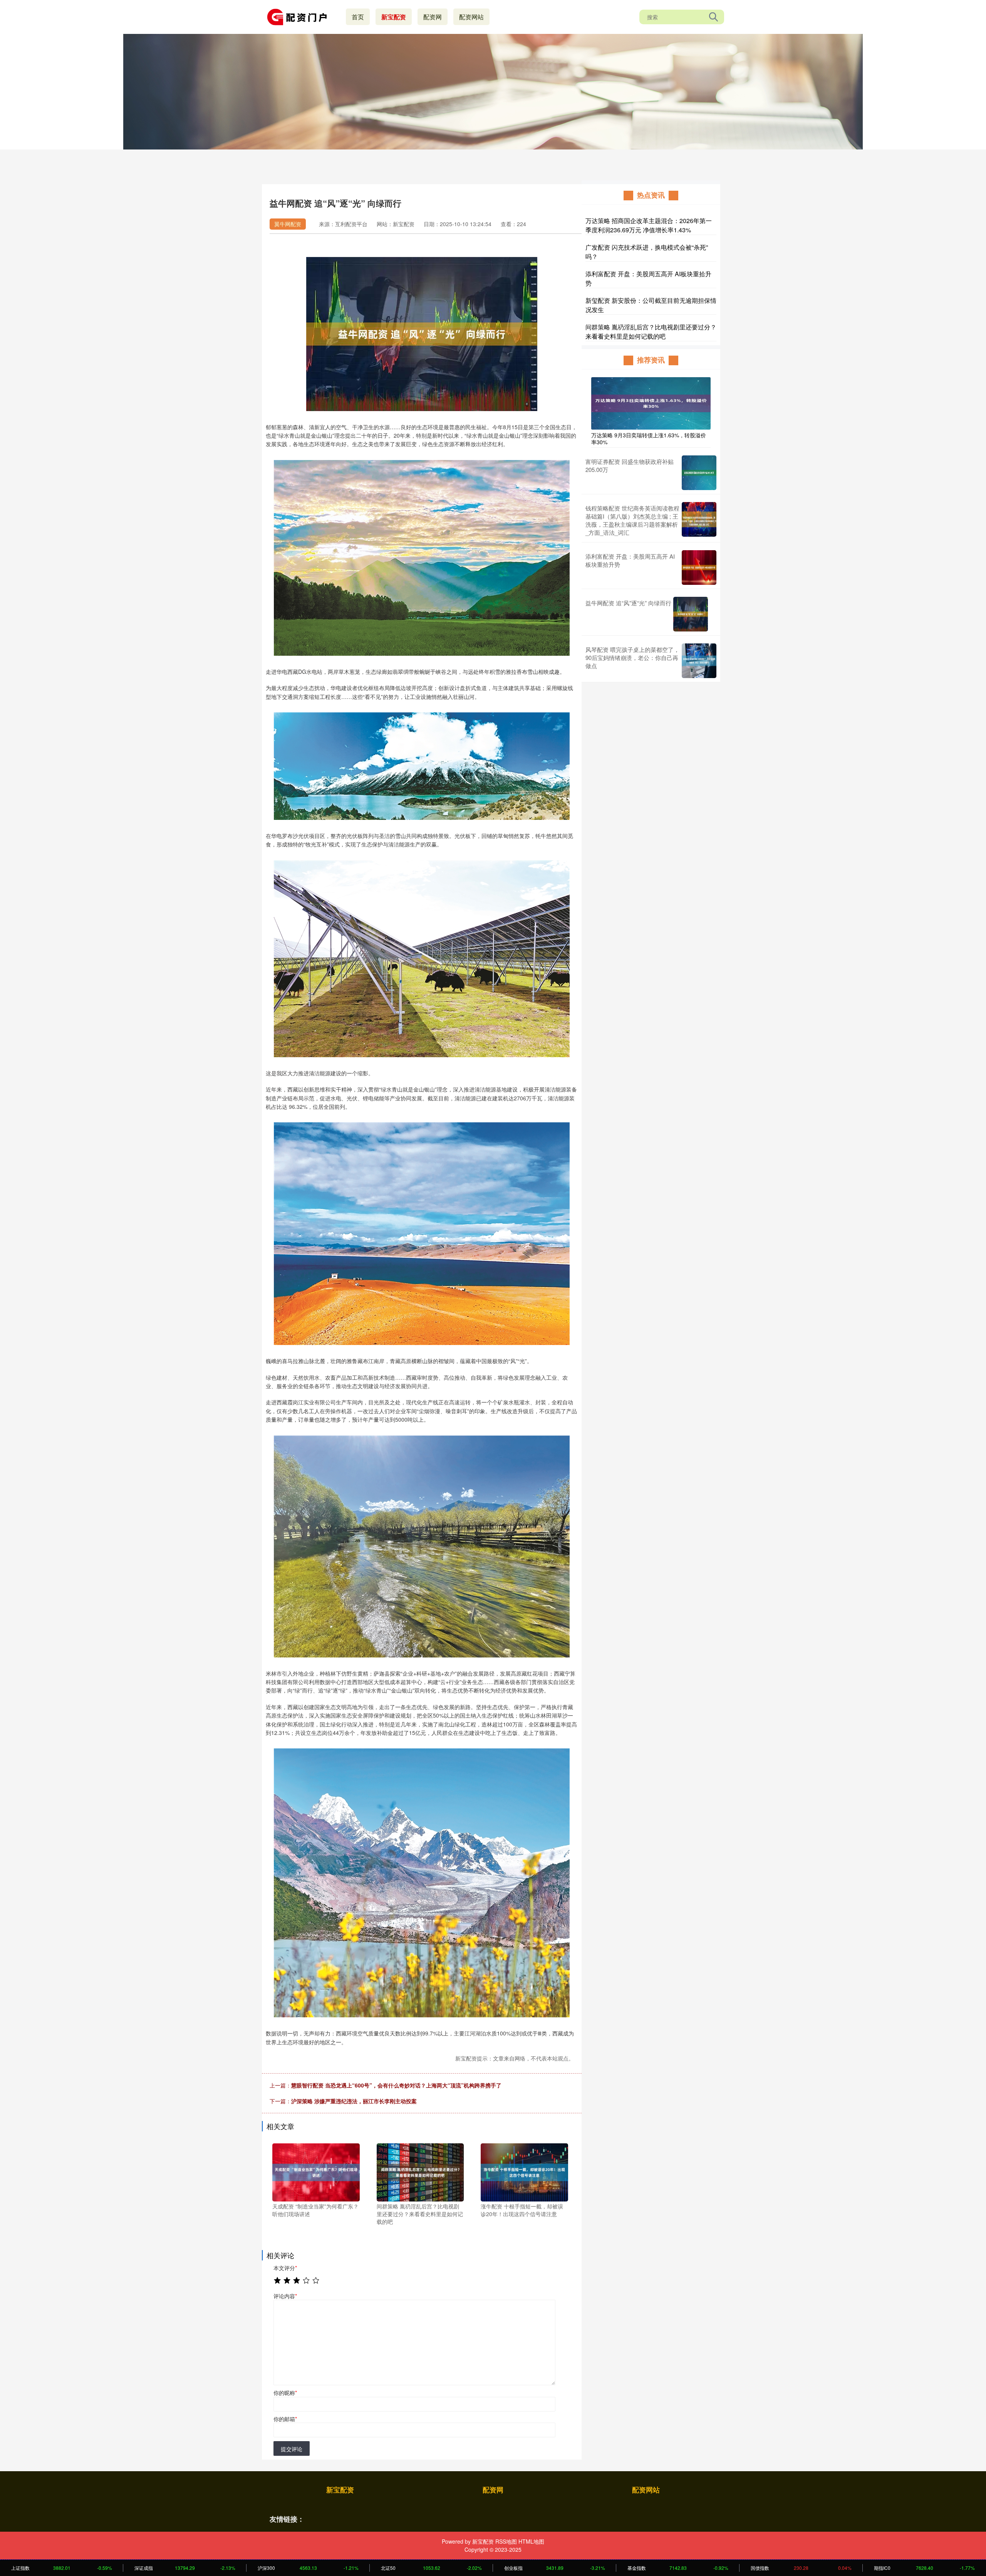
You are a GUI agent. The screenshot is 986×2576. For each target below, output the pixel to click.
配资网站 (471, 17)
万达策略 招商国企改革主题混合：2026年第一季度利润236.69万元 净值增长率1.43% (649, 225)
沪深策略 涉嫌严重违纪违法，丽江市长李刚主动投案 (354, 2101)
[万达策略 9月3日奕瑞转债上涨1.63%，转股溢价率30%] (651, 403)
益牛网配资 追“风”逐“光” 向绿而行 (628, 603)
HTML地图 (531, 2541)
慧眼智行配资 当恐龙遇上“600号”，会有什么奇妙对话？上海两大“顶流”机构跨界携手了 (396, 2085)
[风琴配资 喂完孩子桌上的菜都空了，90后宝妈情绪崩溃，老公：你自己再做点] (699, 661)
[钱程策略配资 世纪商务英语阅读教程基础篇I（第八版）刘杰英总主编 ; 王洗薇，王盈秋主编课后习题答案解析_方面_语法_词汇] (699, 520)
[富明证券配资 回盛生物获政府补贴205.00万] (699, 473)
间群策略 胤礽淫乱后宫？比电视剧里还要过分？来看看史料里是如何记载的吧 (651, 332)
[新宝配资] (300, 16)
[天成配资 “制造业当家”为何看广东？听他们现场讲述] (316, 2171)
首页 (358, 17)
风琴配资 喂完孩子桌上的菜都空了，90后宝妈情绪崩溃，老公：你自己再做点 (632, 657)
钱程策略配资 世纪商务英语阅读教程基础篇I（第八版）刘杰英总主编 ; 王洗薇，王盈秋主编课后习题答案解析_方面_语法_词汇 (632, 520)
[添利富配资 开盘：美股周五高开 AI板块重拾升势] (699, 568)
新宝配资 (394, 17)
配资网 (433, 17)
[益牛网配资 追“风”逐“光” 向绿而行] (691, 614)
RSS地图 (506, 2541)
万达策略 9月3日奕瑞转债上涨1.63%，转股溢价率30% (649, 438)
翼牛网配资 (288, 224)
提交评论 (292, 2449)
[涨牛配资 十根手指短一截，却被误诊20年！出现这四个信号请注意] (524, 2171)
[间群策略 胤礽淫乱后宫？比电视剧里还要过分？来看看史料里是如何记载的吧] (420, 2171)
